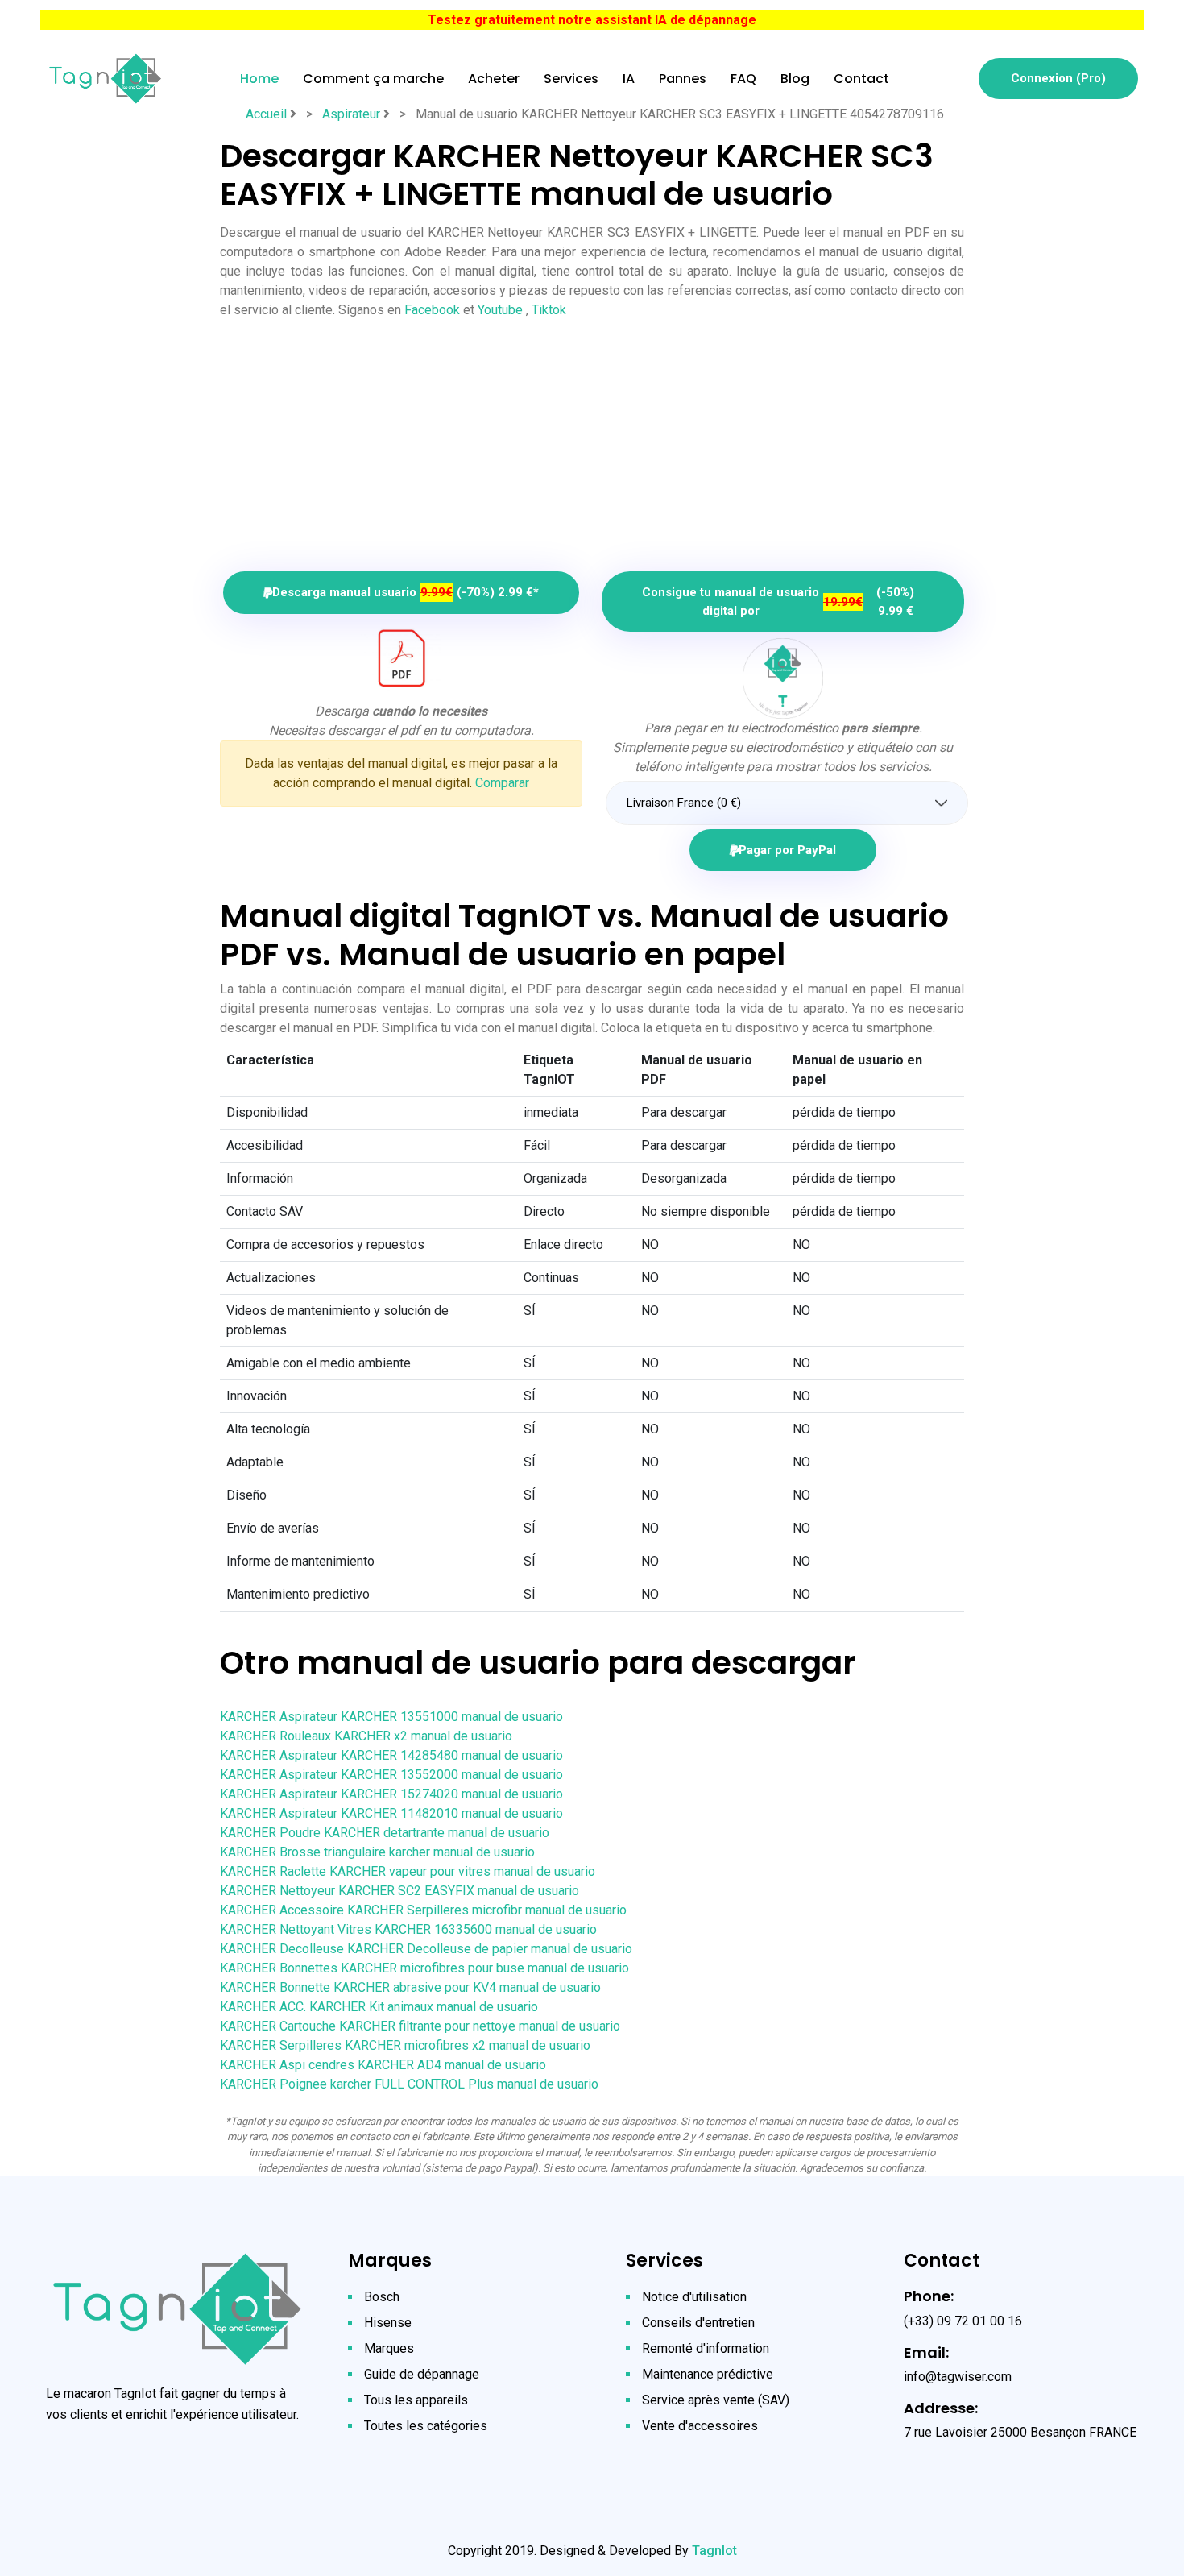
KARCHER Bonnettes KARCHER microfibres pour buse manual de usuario (424, 1968)
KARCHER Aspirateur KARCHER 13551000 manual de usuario (391, 1717)
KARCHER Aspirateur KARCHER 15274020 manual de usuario (391, 1794)
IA (629, 79)
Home (259, 79)
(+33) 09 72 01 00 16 (963, 2321)
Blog (795, 79)
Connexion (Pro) (1058, 78)
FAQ (743, 79)
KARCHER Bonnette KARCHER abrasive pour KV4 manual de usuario (410, 1987)
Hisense (388, 2323)
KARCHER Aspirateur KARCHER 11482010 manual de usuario (391, 1813)
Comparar (502, 783)
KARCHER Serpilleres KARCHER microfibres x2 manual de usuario (405, 2045)
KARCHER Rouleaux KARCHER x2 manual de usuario (366, 1736)
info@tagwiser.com (958, 2377)
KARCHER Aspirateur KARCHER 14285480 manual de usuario (391, 1755)
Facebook (432, 310)
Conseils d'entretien (698, 2323)
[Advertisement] (592, 439)
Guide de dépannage (422, 2374)
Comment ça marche (373, 79)
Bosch (382, 2297)
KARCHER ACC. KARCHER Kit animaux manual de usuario (379, 2007)
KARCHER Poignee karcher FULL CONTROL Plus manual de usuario (409, 2084)
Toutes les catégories (426, 2426)
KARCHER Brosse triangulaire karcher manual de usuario (377, 1852)
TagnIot (714, 2551)
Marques (389, 2348)
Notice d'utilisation (694, 2297)
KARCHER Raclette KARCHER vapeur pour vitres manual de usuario (408, 1871)
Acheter (494, 79)
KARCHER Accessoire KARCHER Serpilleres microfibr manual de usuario (423, 1910)
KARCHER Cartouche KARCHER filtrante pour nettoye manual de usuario (420, 2026)
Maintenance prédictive (708, 2374)
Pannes (683, 79)
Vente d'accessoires (700, 2426)
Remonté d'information (706, 2348)
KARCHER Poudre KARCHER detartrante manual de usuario (385, 1833)
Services (571, 79)
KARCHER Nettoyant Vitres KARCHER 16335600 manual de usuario (408, 1929)
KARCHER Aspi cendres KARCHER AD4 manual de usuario (383, 2065)
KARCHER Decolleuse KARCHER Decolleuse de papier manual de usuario (426, 1949)
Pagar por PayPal (787, 850)
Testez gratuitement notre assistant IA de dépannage (592, 20)
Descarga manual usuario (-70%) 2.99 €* (406, 592)
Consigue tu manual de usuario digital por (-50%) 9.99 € (778, 601)
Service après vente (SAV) (716, 2400)
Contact (861, 79)
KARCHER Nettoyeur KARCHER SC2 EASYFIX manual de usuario (399, 1891)
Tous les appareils (416, 2400)
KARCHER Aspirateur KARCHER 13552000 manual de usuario (391, 1775)
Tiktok (549, 310)
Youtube (500, 310)
